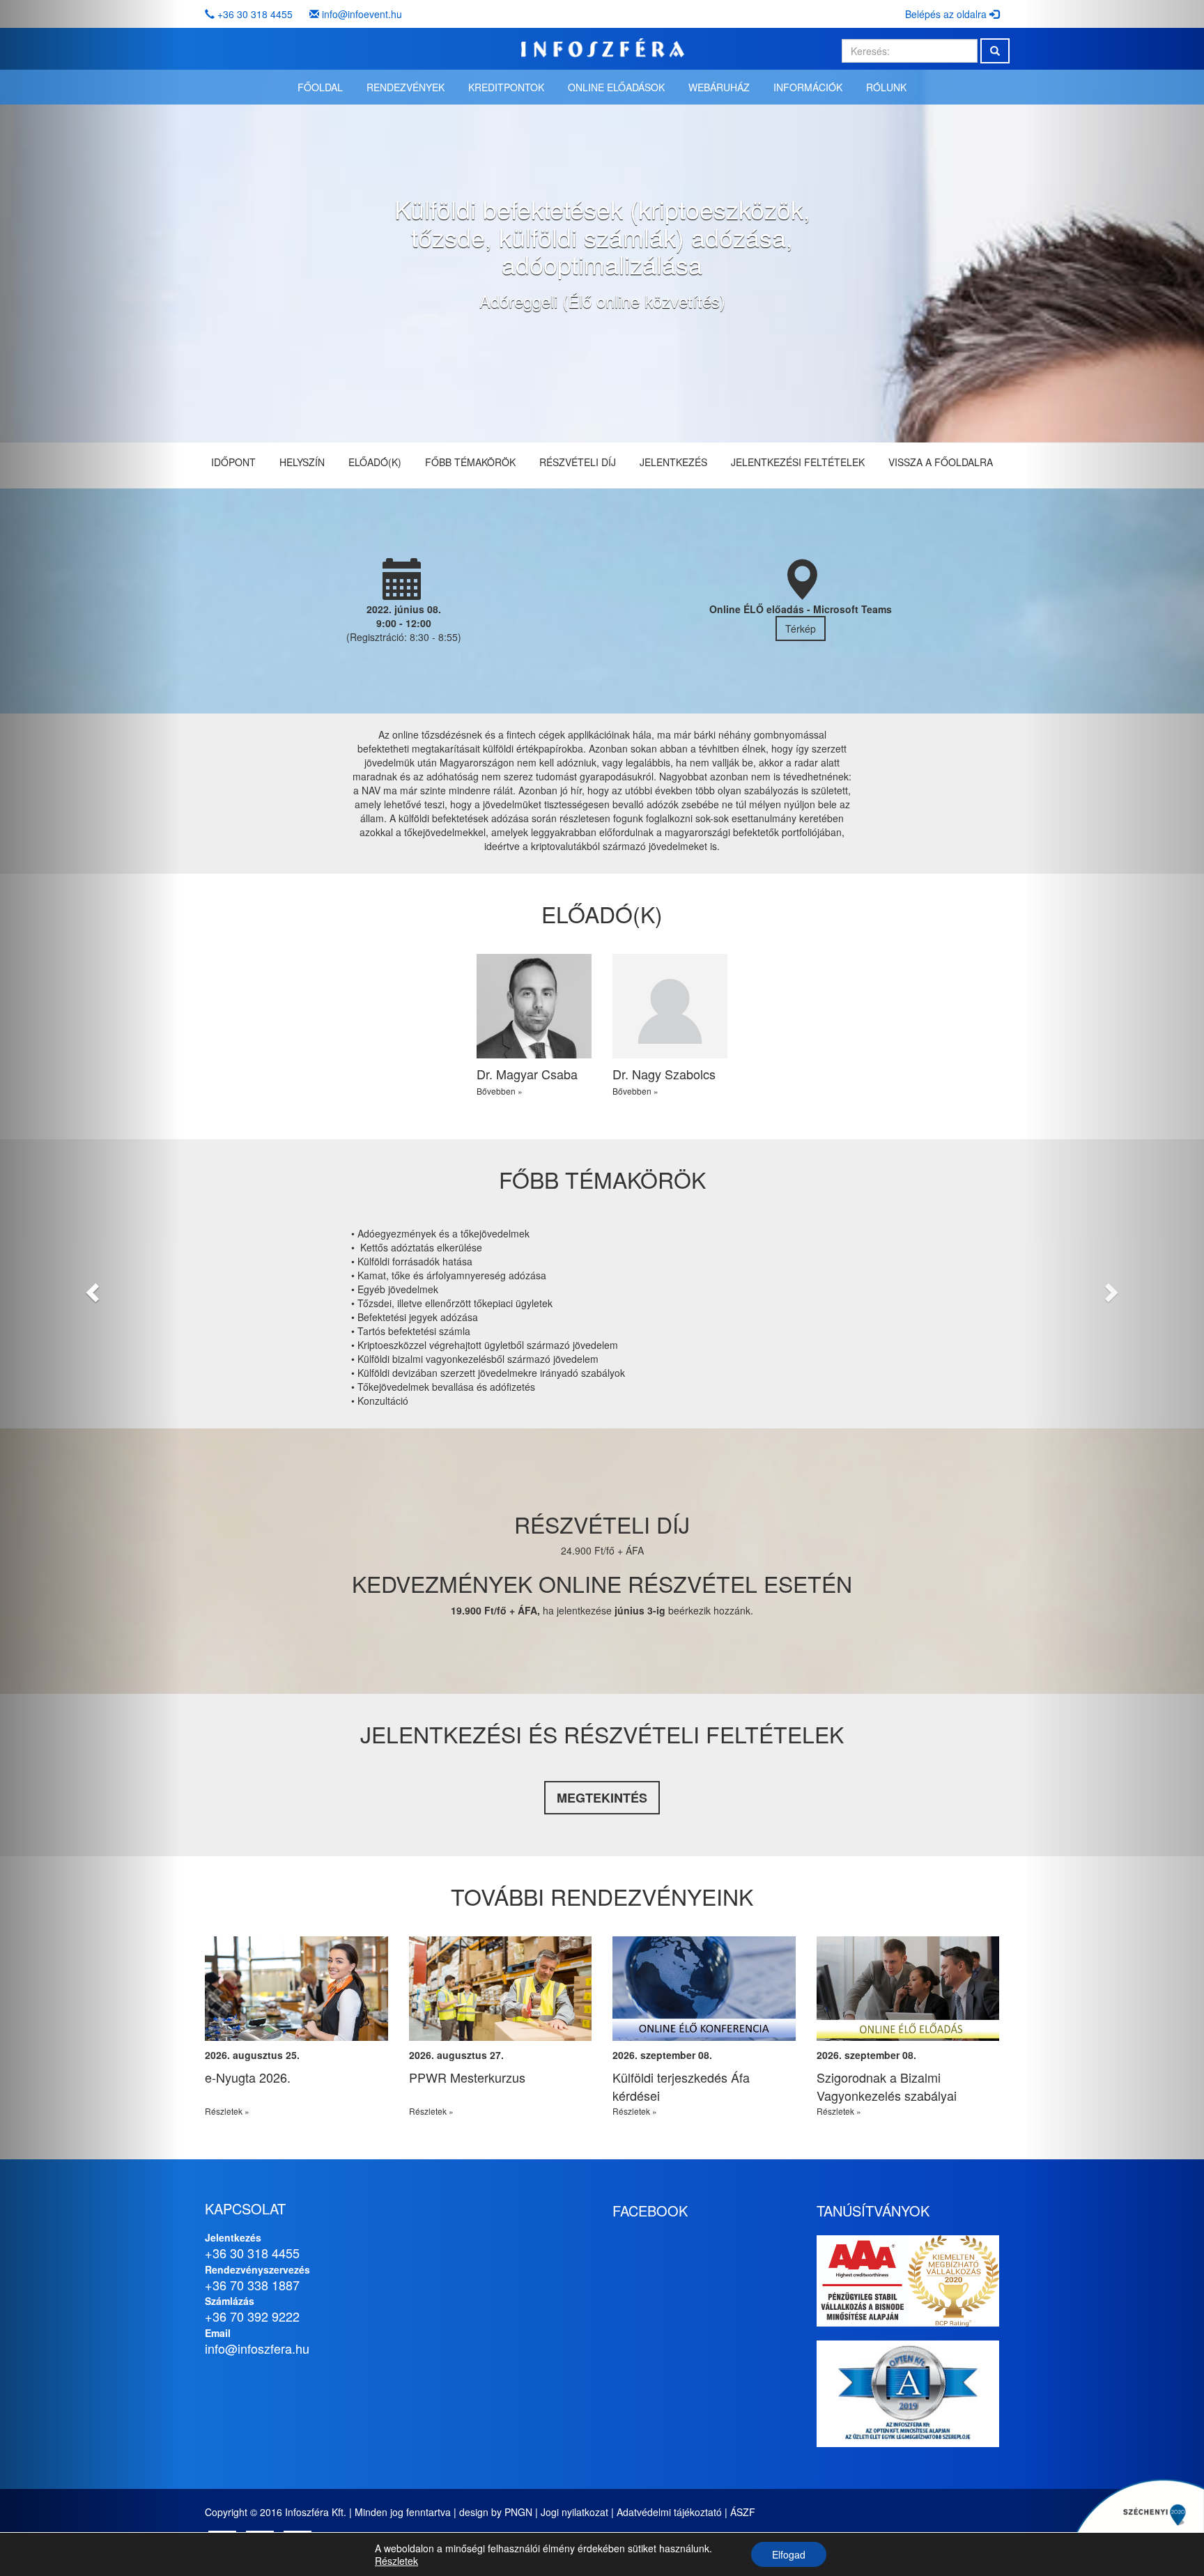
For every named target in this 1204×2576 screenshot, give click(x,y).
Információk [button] (808, 87)
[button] (90, 1288)
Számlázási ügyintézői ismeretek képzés (926, 2086)
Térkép (801, 628)
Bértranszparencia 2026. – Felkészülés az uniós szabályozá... (502, 2095)
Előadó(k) (375, 462)
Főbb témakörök (470, 462)
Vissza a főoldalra (941, 462)
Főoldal (320, 87)
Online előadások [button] (616, 87)
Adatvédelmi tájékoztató (669, 2512)
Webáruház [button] (719, 87)
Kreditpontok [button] (506, 87)
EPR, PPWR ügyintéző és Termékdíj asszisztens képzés (715, 2086)
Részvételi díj (578, 462)
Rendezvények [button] (406, 87)
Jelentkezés (673, 462)
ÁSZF (743, 2512)
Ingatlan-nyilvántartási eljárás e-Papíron (313, 2086)
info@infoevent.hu (362, 14)
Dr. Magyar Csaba (527, 1074)
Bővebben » (500, 1091)
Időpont (233, 462)
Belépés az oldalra (947, 14)
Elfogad (789, 2554)
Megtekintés (602, 1798)
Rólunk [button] (886, 87)
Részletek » (247, 2111)
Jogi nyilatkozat (574, 2512)
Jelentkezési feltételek (798, 462)
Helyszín (302, 462)
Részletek (396, 2561)
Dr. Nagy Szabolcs (664, 1074)
